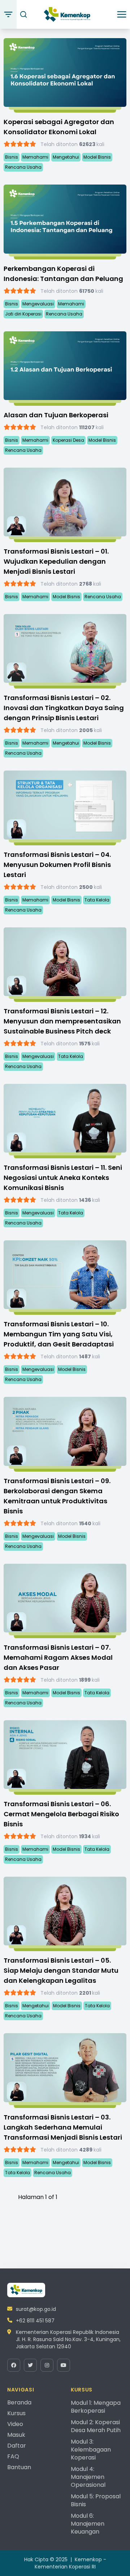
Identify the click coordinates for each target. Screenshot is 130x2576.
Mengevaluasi (38, 304)
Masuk (16, 2435)
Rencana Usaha (23, 167)
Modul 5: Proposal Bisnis (96, 2500)
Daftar (17, 2446)
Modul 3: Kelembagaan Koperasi (91, 2450)
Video (15, 2424)
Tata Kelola (97, 900)
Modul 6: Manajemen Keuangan (88, 2524)
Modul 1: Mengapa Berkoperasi (96, 2407)
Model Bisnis (97, 157)
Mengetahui (66, 157)
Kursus (16, 2413)
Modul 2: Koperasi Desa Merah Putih (96, 2426)
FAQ (13, 2456)
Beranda (19, 2402)
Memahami (35, 157)
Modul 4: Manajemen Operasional (88, 2477)
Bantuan (19, 2467)
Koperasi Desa (68, 440)
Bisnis (12, 157)
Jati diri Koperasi (23, 314)
